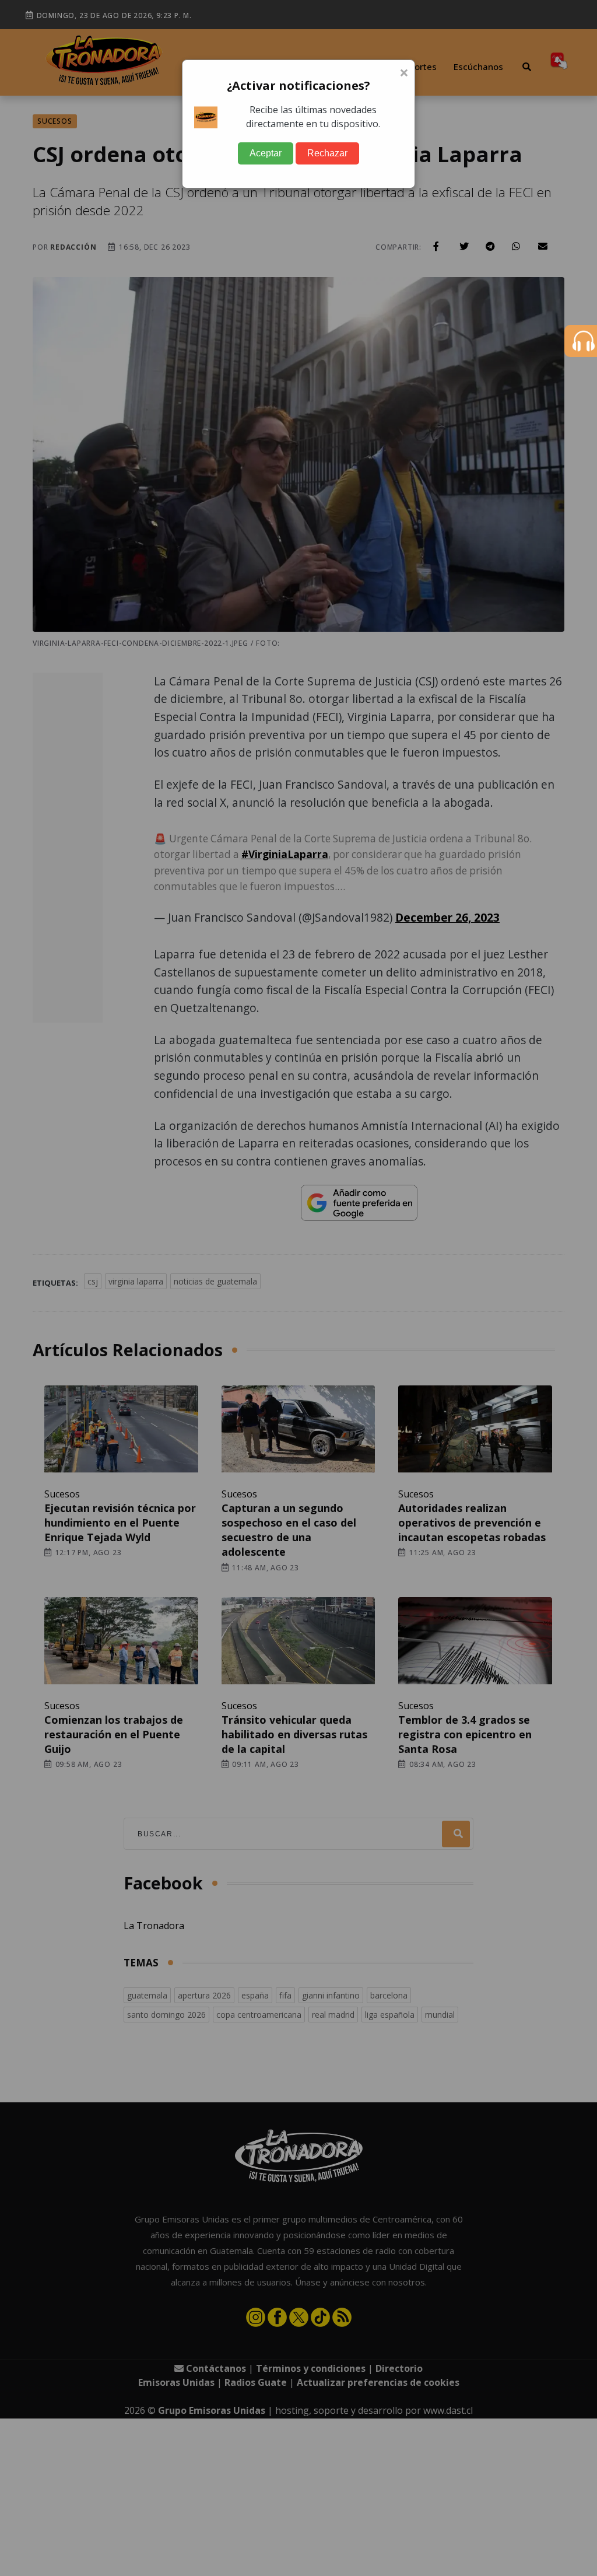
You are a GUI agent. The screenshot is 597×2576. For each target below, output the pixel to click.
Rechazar (327, 153)
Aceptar (266, 153)
